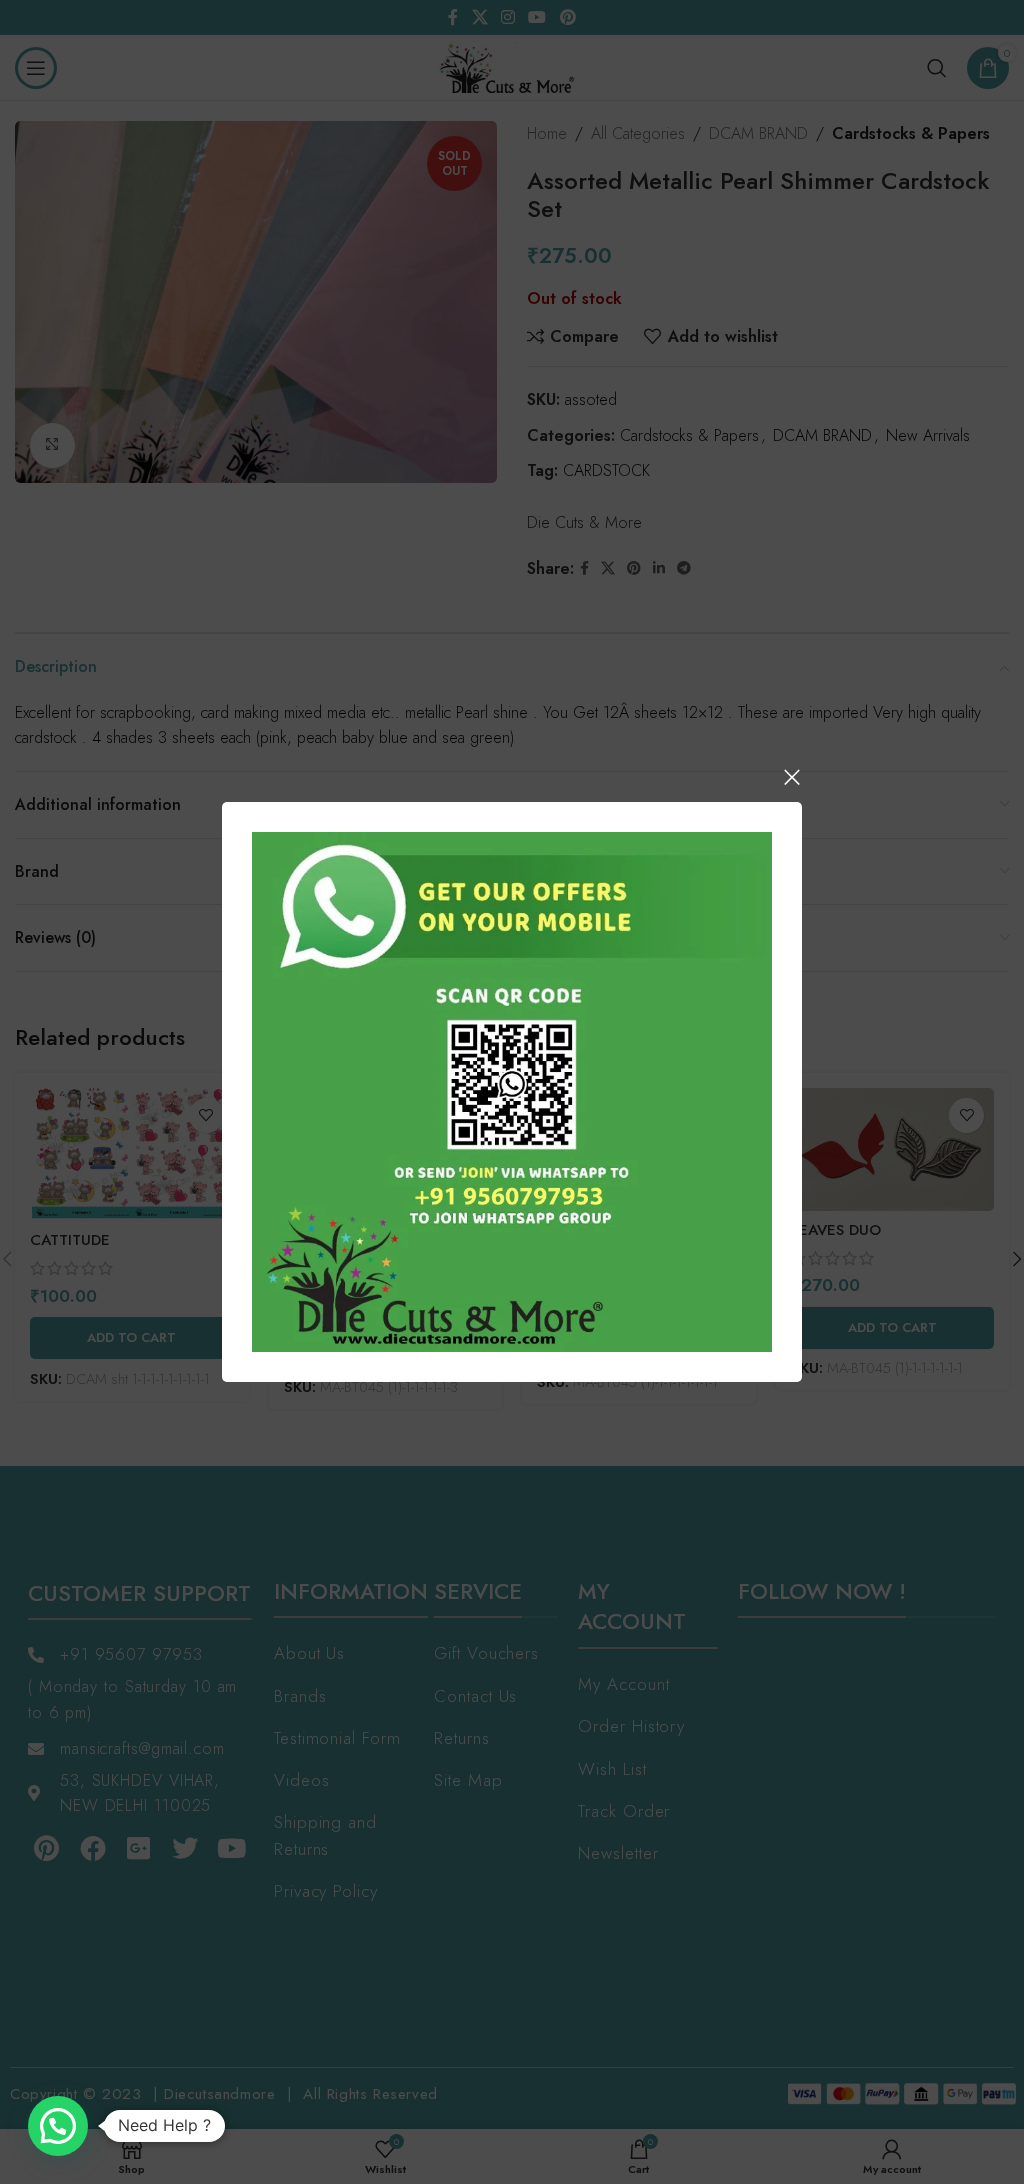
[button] (58, 2126)
